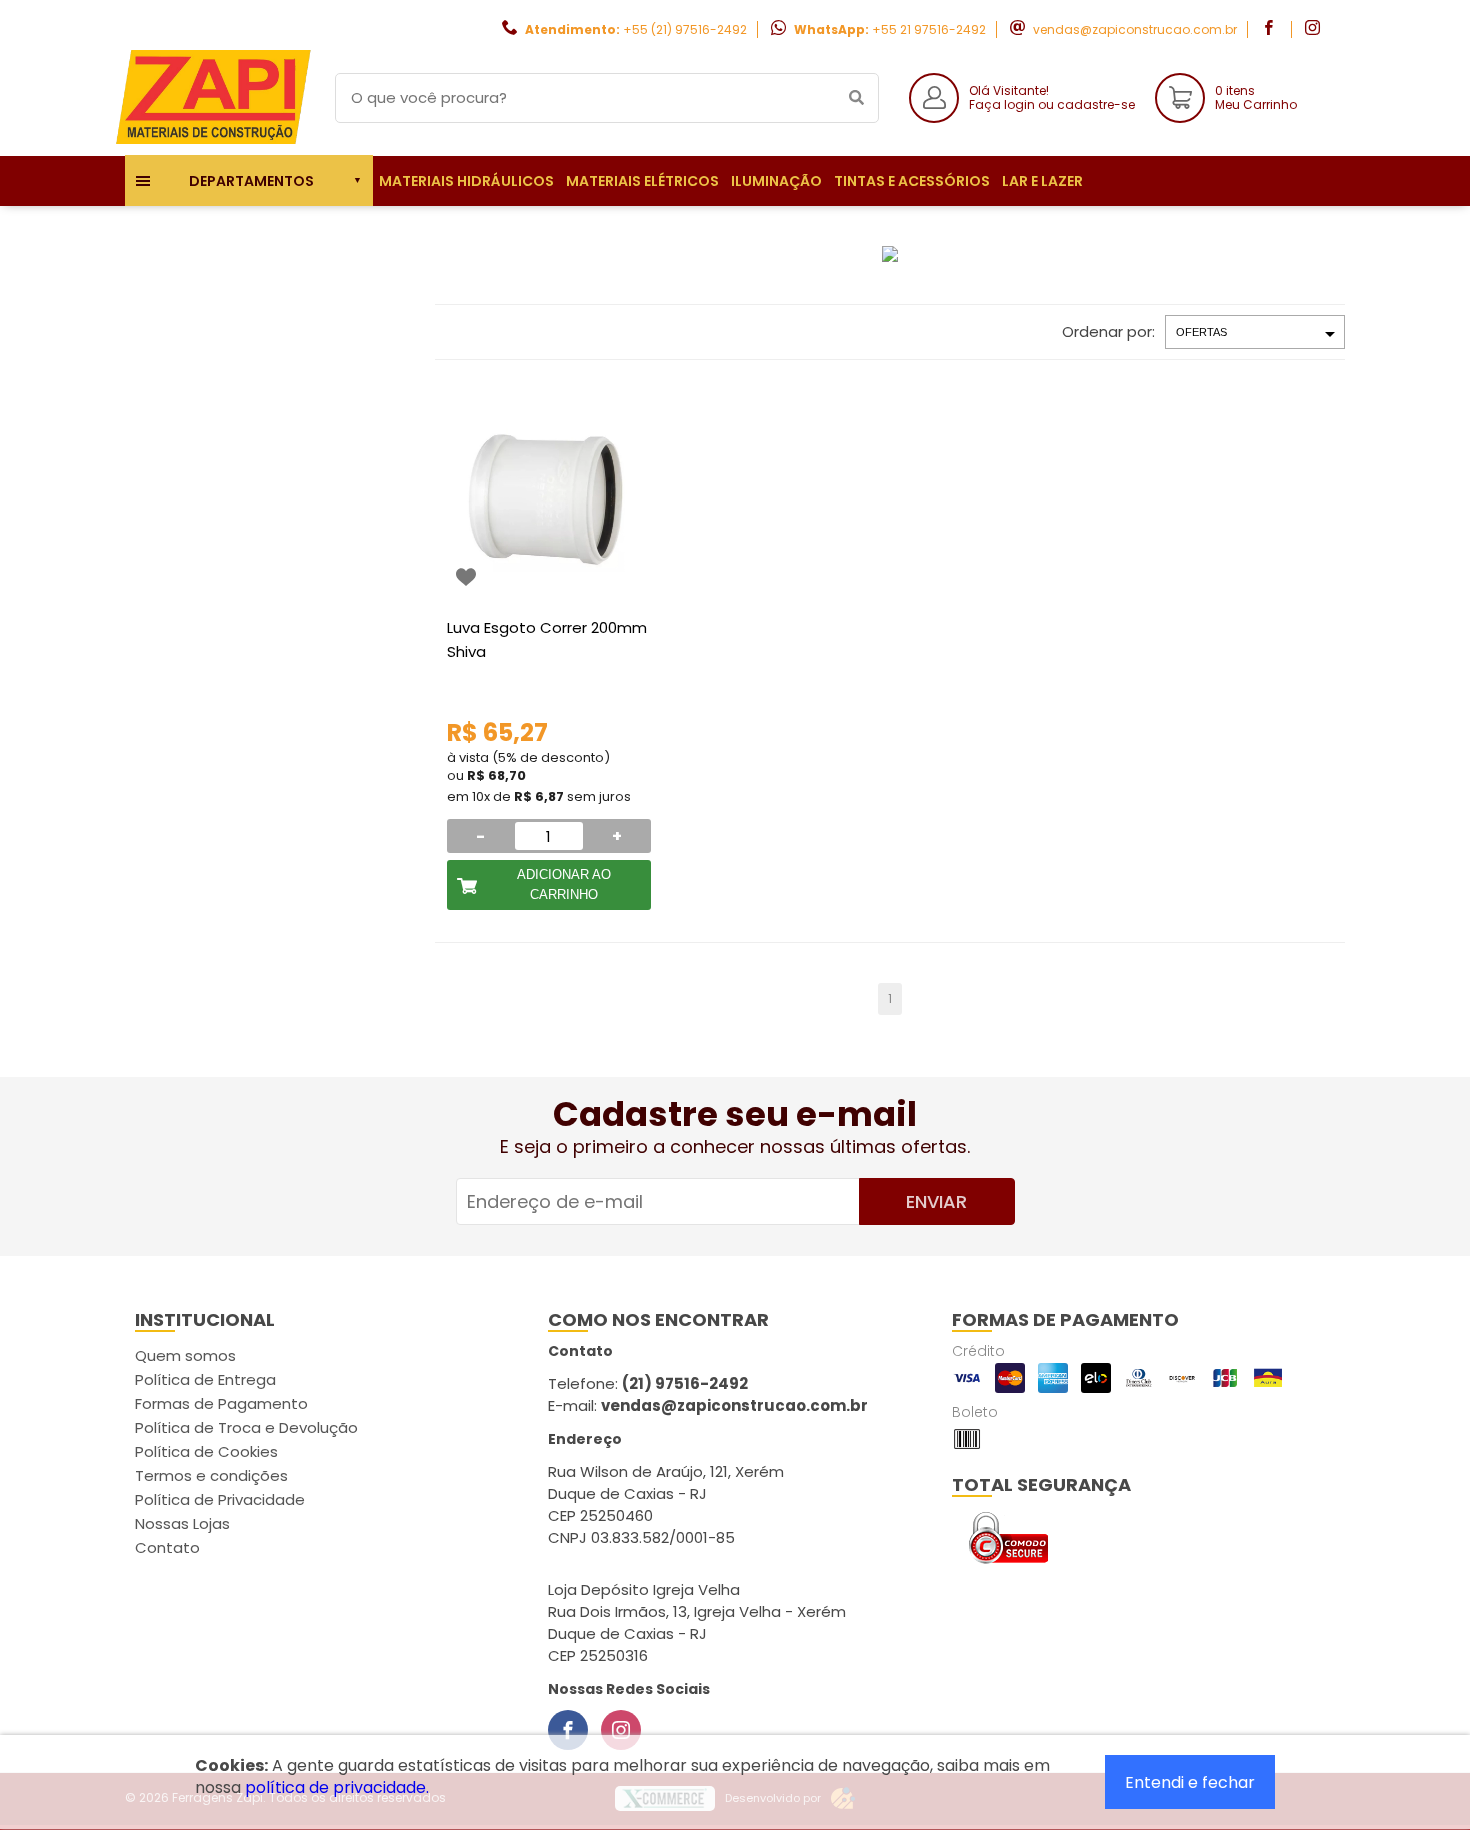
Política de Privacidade (220, 1499)
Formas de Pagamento (221, 1403)
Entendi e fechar (1190, 1782)
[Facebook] (568, 1730)
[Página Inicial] (215, 140)
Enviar (936, 1201)
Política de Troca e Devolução (246, 1427)
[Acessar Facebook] (1271, 29)
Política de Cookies (206, 1451)
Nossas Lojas (182, 1523)
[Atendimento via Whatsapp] (1355, 1718)
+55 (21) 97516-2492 (685, 29)
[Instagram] (621, 1730)
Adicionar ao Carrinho (564, 884)
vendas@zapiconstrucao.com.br (1135, 29)
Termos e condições (211, 1475)
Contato (167, 1547)
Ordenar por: (1108, 331)
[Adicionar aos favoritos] (466, 577)
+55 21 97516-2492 (929, 29)
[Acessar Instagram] (1315, 29)
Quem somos (185, 1355)
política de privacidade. (337, 1787)
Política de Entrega (205, 1379)
